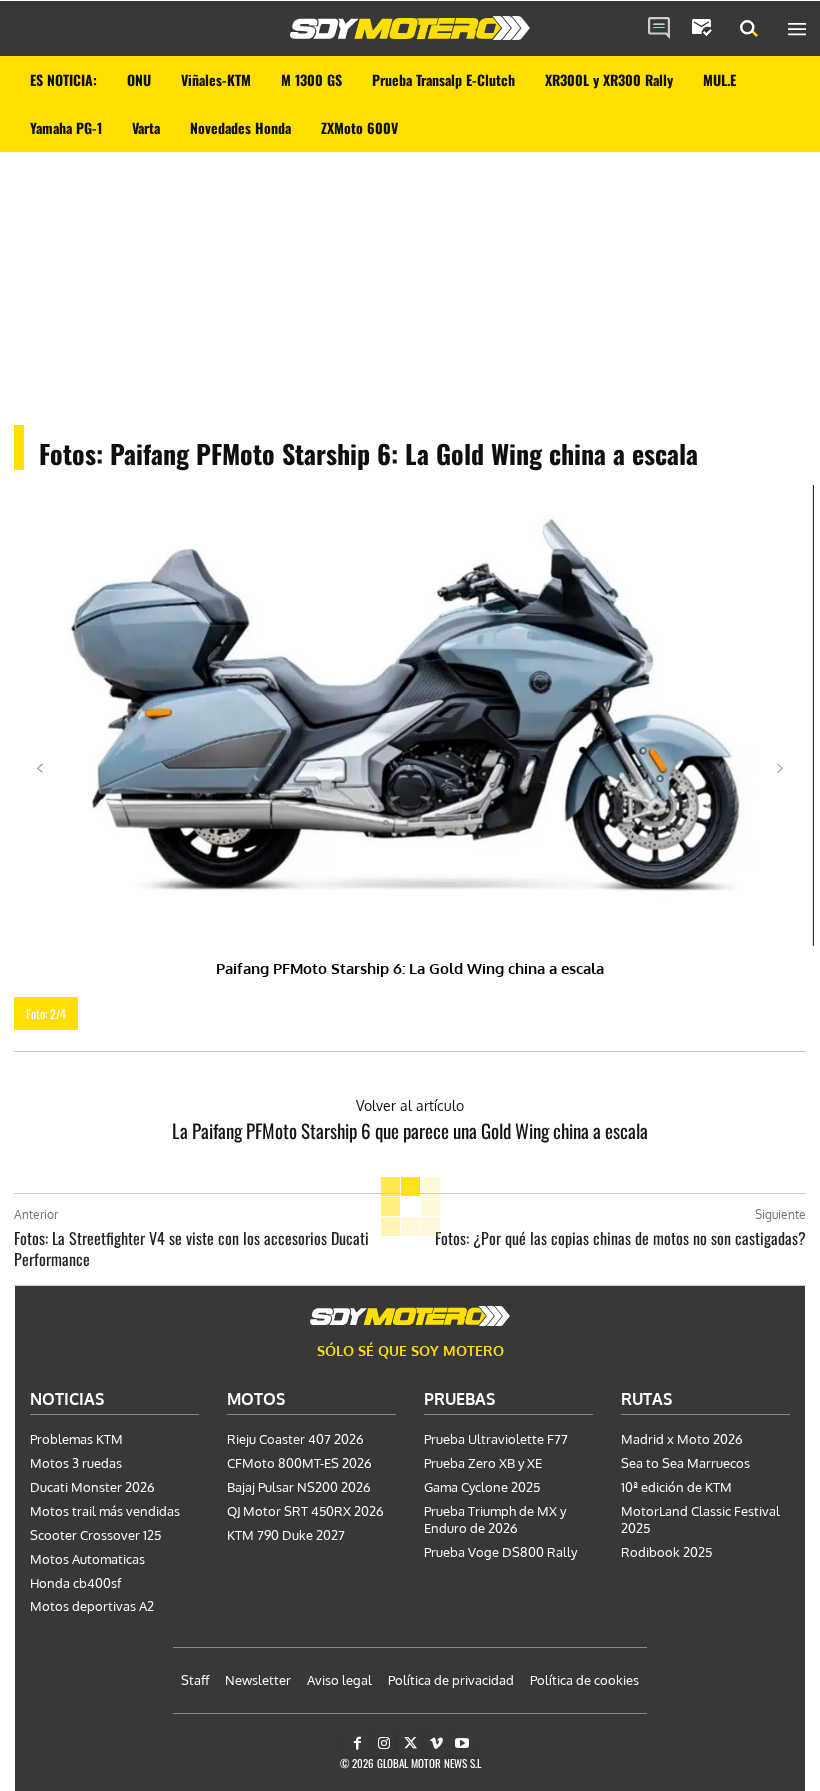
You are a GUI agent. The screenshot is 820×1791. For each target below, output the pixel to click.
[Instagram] (383, 1743)
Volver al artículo (410, 1105)
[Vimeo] (436, 1743)
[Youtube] (462, 1743)
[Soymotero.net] (410, 28)
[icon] (659, 29)
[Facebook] (357, 1743)
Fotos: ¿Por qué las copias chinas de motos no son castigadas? (620, 1238)
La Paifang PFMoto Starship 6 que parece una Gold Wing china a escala (410, 1130)
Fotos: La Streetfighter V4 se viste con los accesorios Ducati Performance (191, 1248)
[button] (749, 29)
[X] (409, 1743)
